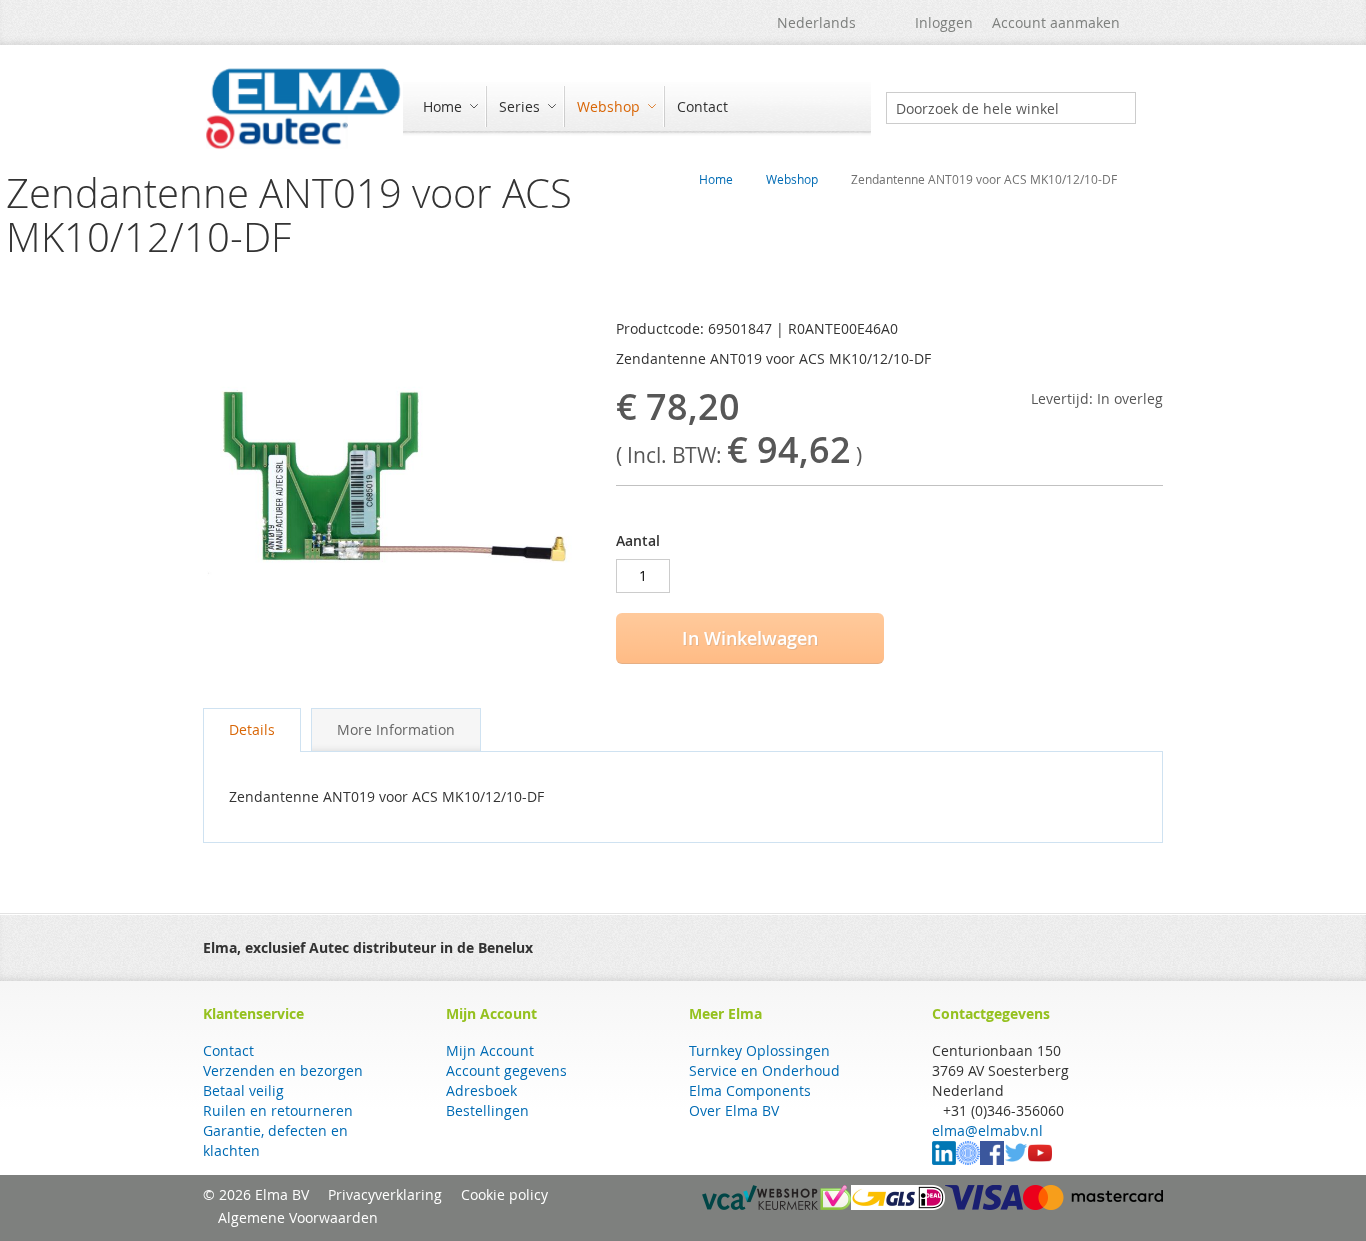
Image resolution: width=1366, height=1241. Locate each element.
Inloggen (944, 22)
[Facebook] (992, 1159)
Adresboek (481, 1090)
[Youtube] (1040, 1159)
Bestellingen (487, 1110)
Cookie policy (504, 1194)
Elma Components (750, 1090)
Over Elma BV (734, 1110)
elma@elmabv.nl (987, 1130)
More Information (396, 729)
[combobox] (1011, 108)
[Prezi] (968, 1159)
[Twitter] (1016, 1159)
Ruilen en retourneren (278, 1110)
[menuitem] (448, 106)
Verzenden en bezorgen (283, 1070)
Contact (228, 1050)
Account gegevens (506, 1070)
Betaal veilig (243, 1090)
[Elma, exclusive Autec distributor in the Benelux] (303, 108)
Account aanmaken (1056, 22)
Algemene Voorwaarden (298, 1217)
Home (716, 179)
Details (252, 729)
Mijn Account (490, 1050)
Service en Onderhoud (764, 1070)
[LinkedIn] (944, 1159)
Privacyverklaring (385, 1194)
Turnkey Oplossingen (759, 1050)
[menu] (637, 108)
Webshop (792, 179)
